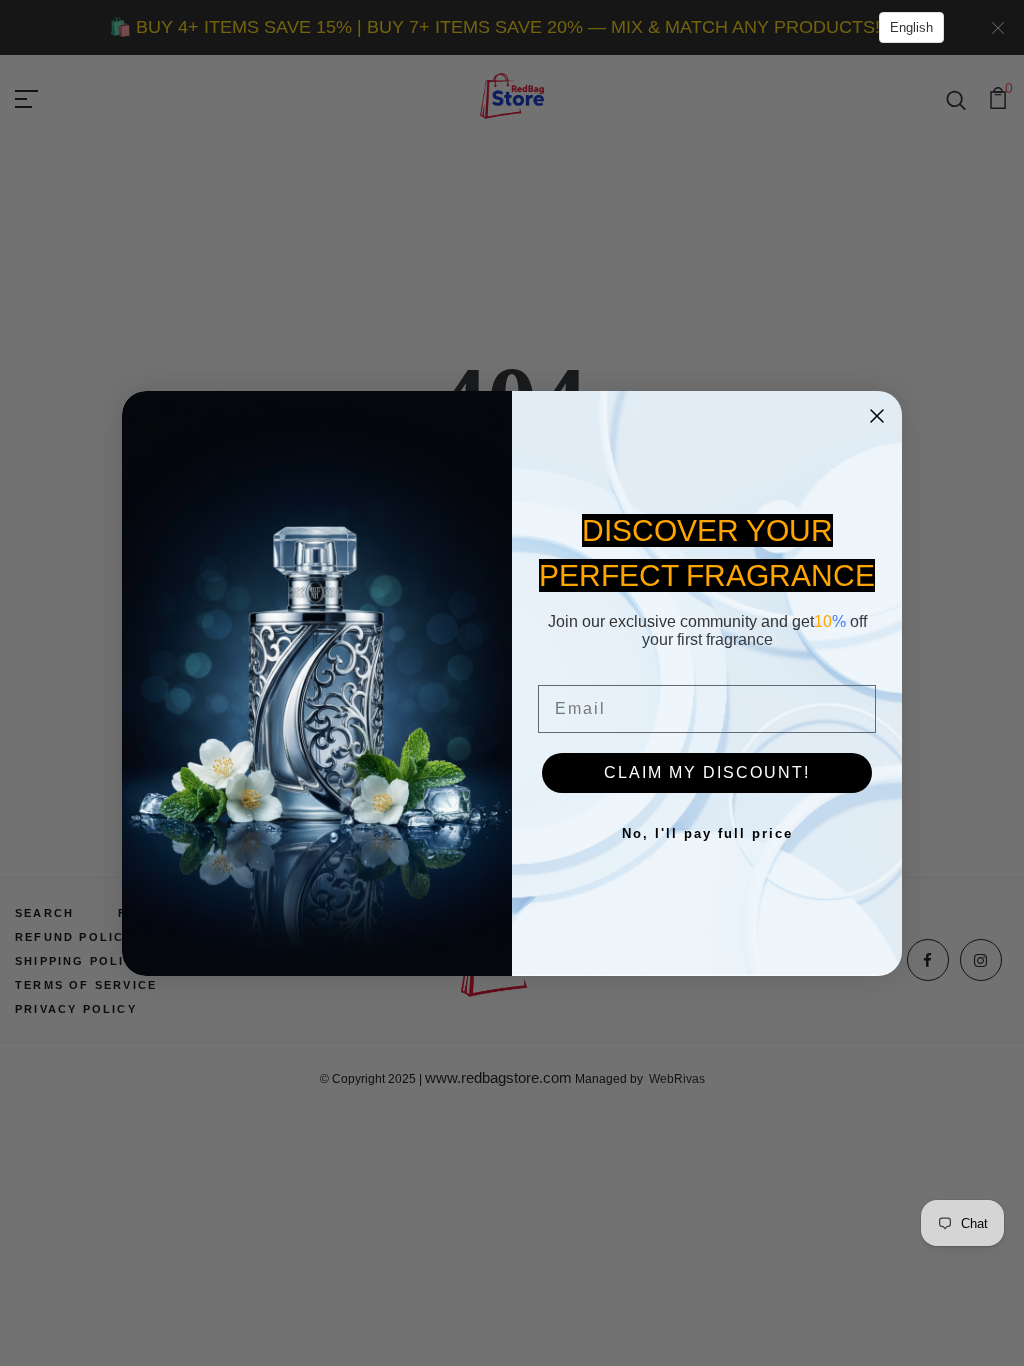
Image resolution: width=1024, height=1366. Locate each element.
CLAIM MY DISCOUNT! (707, 772)
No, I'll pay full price (707, 833)
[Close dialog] (877, 416)
